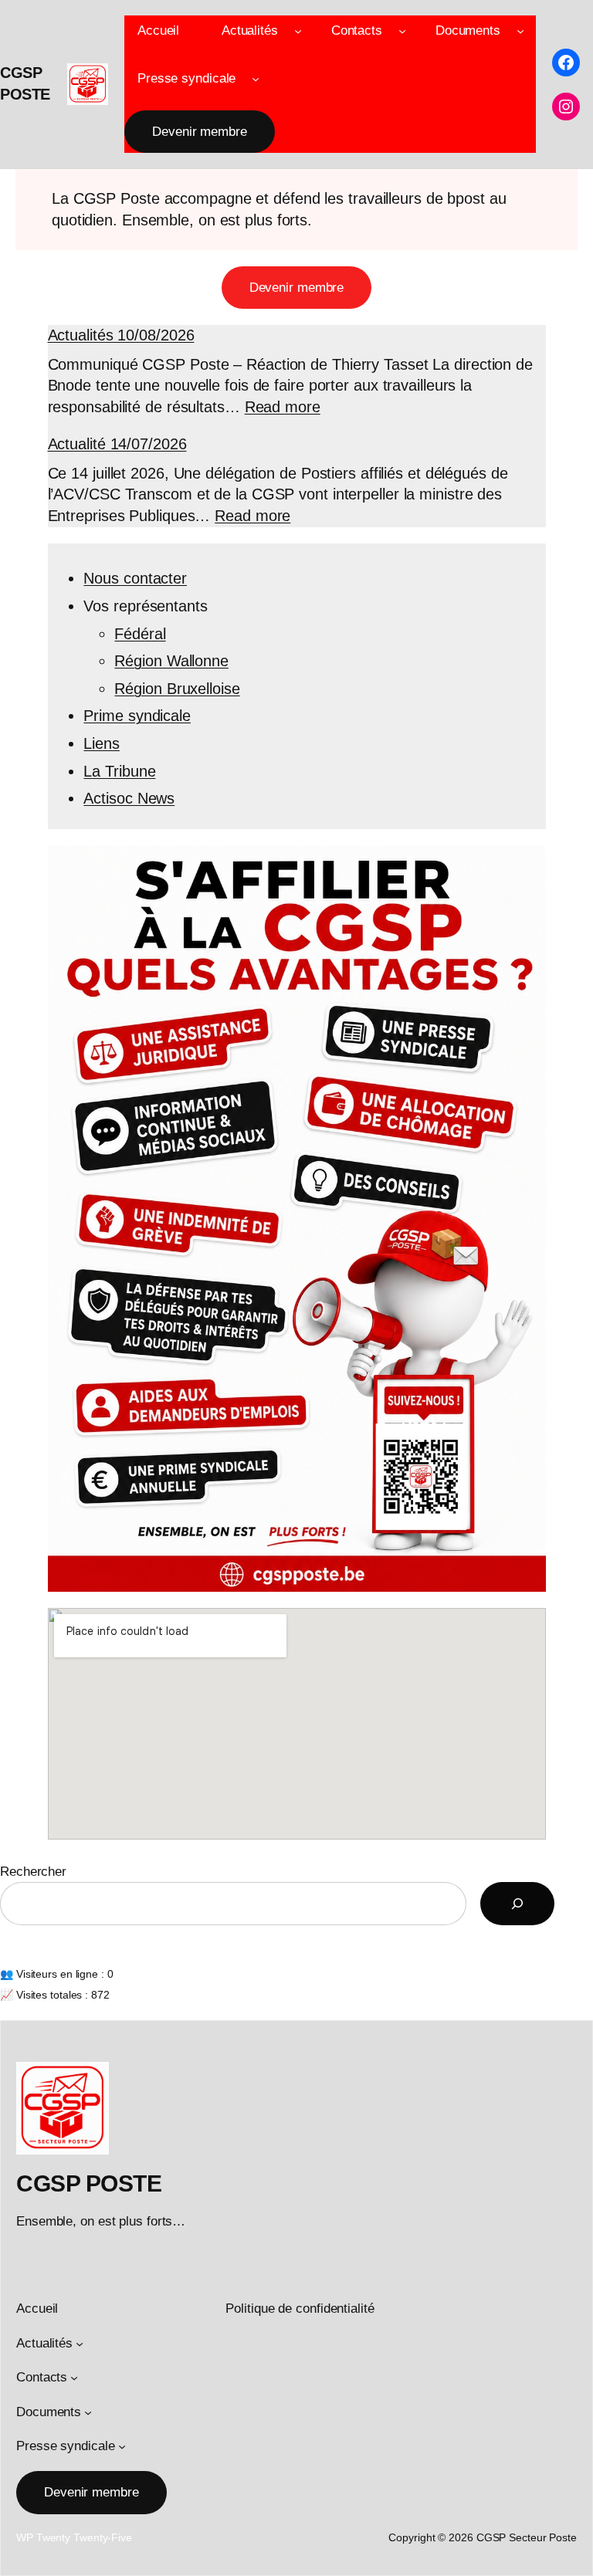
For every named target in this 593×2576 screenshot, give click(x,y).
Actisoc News (129, 798)
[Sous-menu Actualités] (298, 31)
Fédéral (140, 634)
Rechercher (33, 1872)
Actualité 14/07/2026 (117, 444)
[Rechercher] (517, 1904)
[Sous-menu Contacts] (402, 31)
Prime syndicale (137, 716)
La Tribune (119, 771)
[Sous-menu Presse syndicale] (256, 78)
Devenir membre (200, 132)
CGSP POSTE (89, 2183)
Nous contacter (135, 578)
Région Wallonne (171, 661)
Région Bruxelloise (177, 689)
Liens (102, 743)
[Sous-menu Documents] (520, 31)
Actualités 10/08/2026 (121, 335)
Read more (283, 407)
